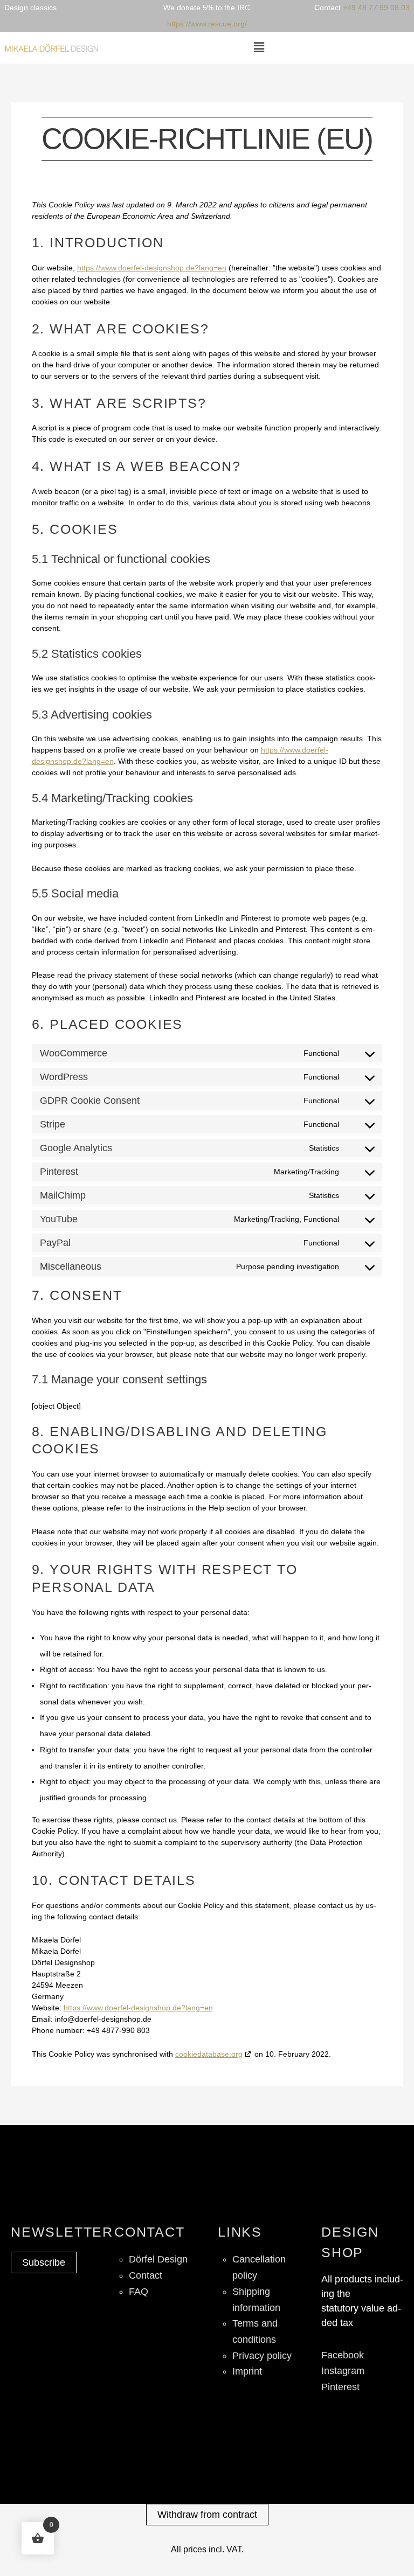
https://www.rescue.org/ (207, 24)
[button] (259, 47)
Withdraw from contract (207, 2515)
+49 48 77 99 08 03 (376, 8)
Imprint (247, 2371)
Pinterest (340, 2387)
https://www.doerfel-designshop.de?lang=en (152, 268)
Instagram (343, 2371)
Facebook (343, 2355)
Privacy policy (262, 2356)
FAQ (139, 2292)
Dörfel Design (158, 2259)
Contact (146, 2275)
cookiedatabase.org (209, 2054)
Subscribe (44, 2262)
